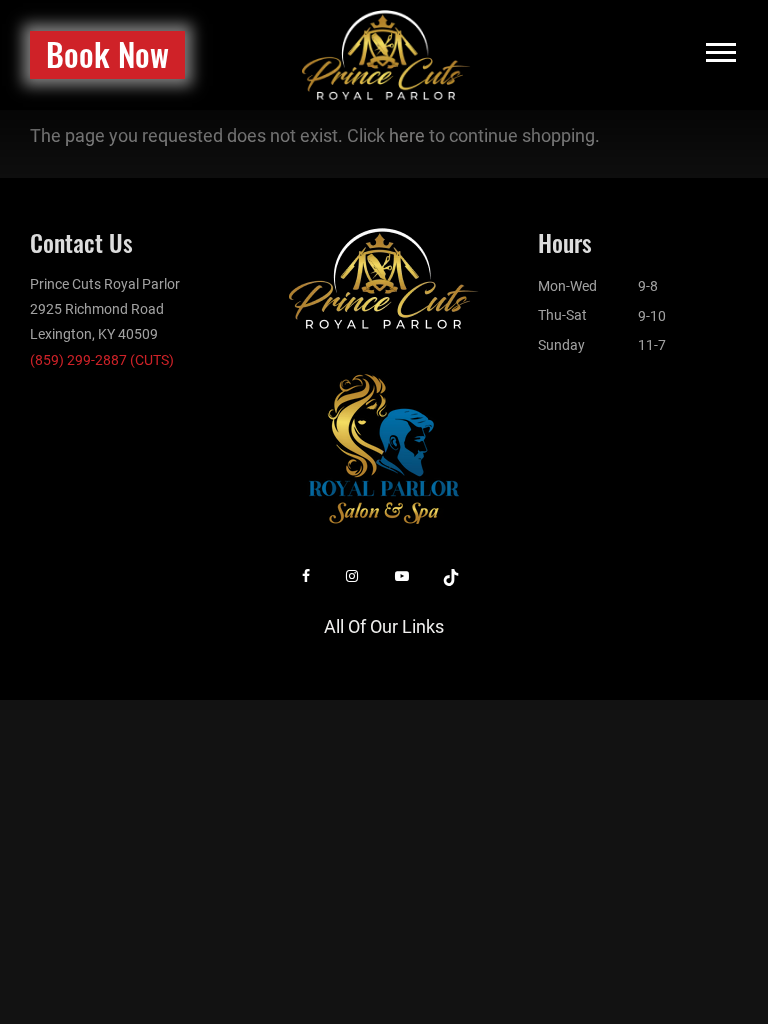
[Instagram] (352, 576)
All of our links (384, 626)
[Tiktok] (451, 576)
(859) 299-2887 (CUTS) (102, 360)
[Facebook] (306, 576)
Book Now (107, 53)
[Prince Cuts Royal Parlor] (387, 53)
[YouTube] (402, 576)
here (407, 135)
